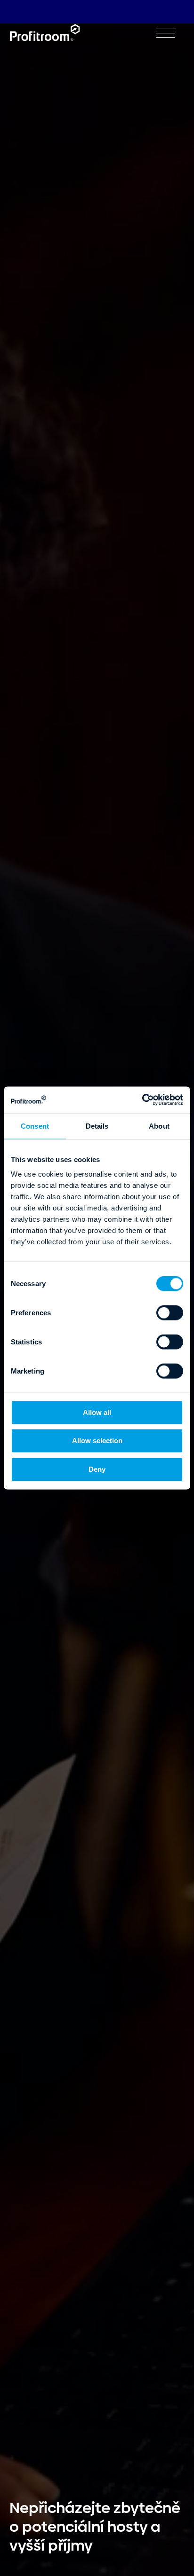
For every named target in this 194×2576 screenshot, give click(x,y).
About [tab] (159, 1126)
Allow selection (97, 1441)
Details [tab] (97, 1126)
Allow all (97, 1412)
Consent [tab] (35, 1126)
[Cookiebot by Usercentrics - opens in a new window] (142, 1100)
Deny (97, 1469)
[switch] (170, 1313)
